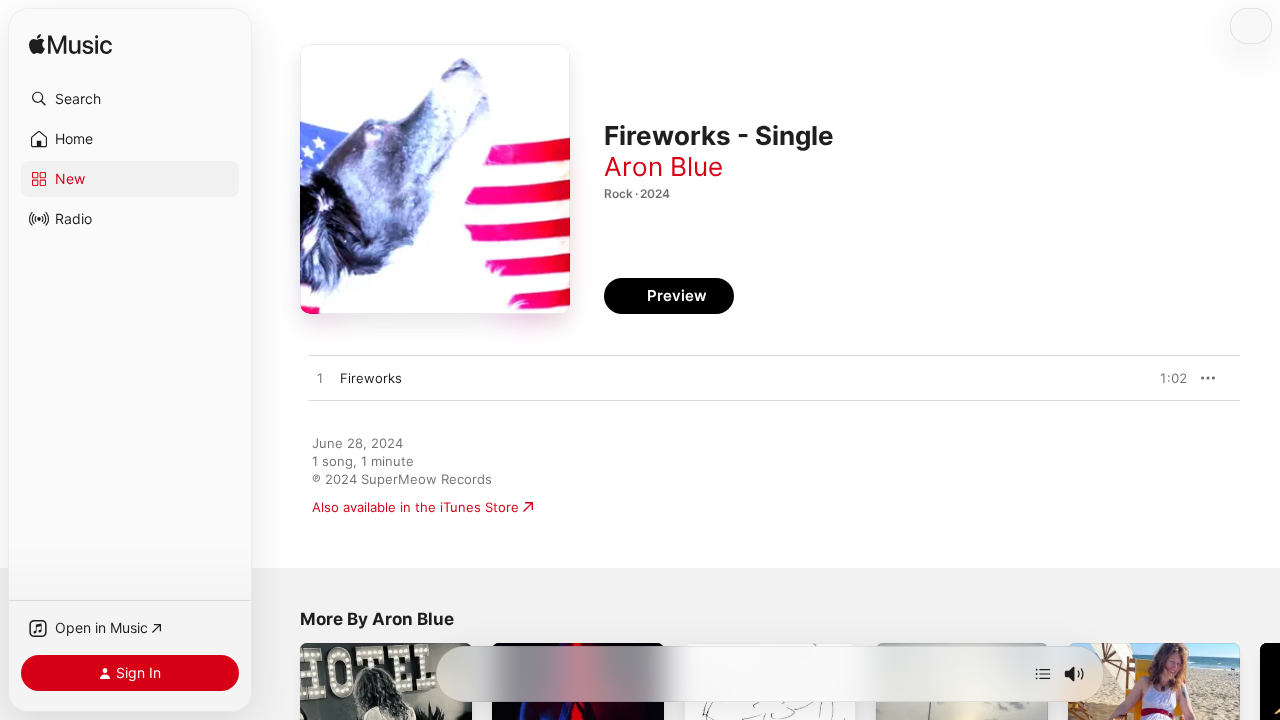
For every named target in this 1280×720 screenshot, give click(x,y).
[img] (70, 45)
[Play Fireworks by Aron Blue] (320, 379)
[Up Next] (1043, 674)
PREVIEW (1165, 378)
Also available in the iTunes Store (415, 507)
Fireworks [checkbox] (371, 378)
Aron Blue (663, 166)
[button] (130, 99)
